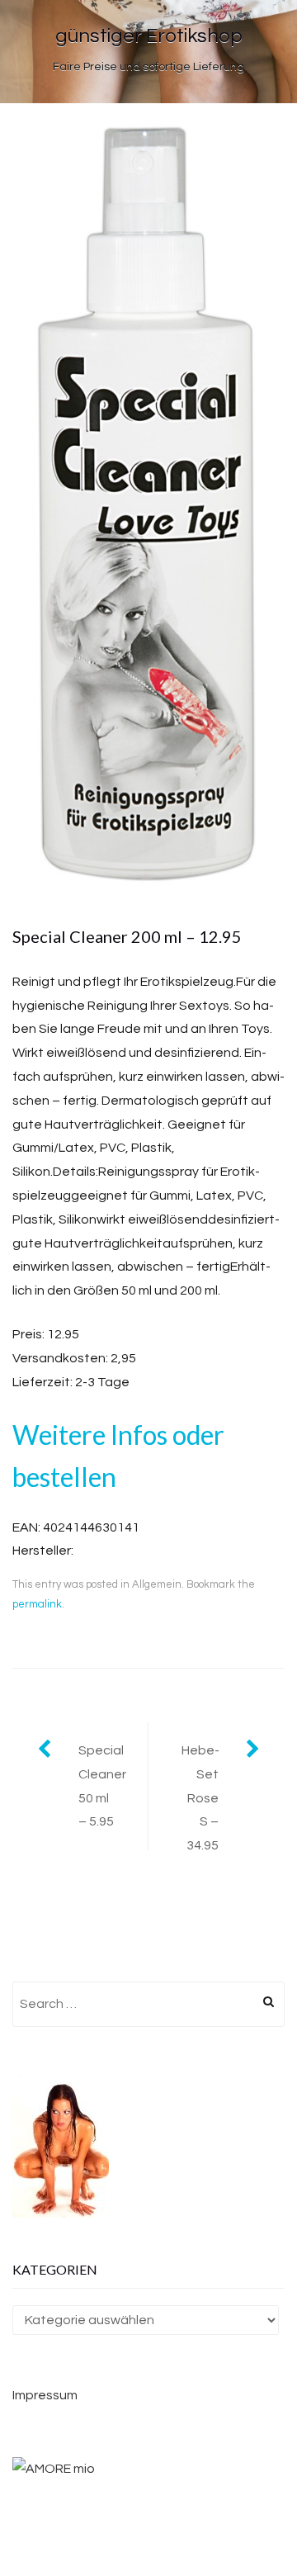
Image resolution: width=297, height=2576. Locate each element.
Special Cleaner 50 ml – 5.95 (102, 1786)
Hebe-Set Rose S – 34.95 (200, 1798)
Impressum (45, 2395)
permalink (37, 1604)
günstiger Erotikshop (149, 36)
